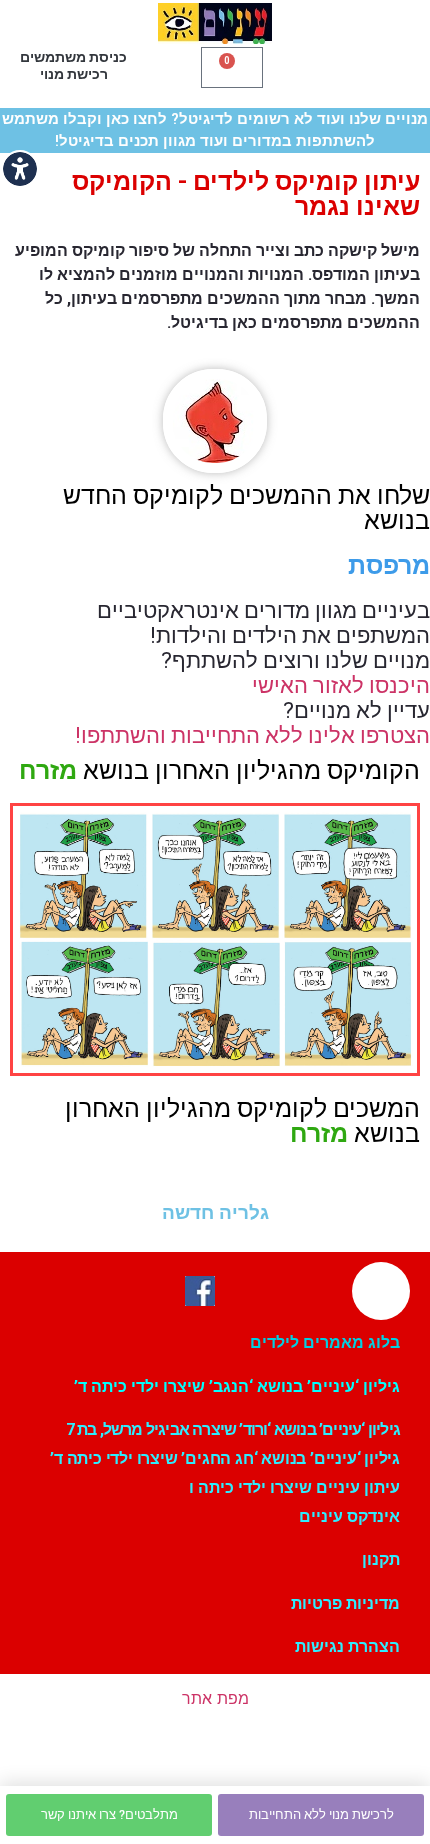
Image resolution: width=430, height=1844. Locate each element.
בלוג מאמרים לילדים (325, 1342)
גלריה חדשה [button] (215, 1212)
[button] (334, 65)
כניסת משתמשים (73, 57)
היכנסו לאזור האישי (341, 685)
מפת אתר (215, 1698)
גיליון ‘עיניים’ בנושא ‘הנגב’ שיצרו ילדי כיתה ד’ (237, 1386)
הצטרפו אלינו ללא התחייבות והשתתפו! (252, 735)
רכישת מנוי (74, 74)
